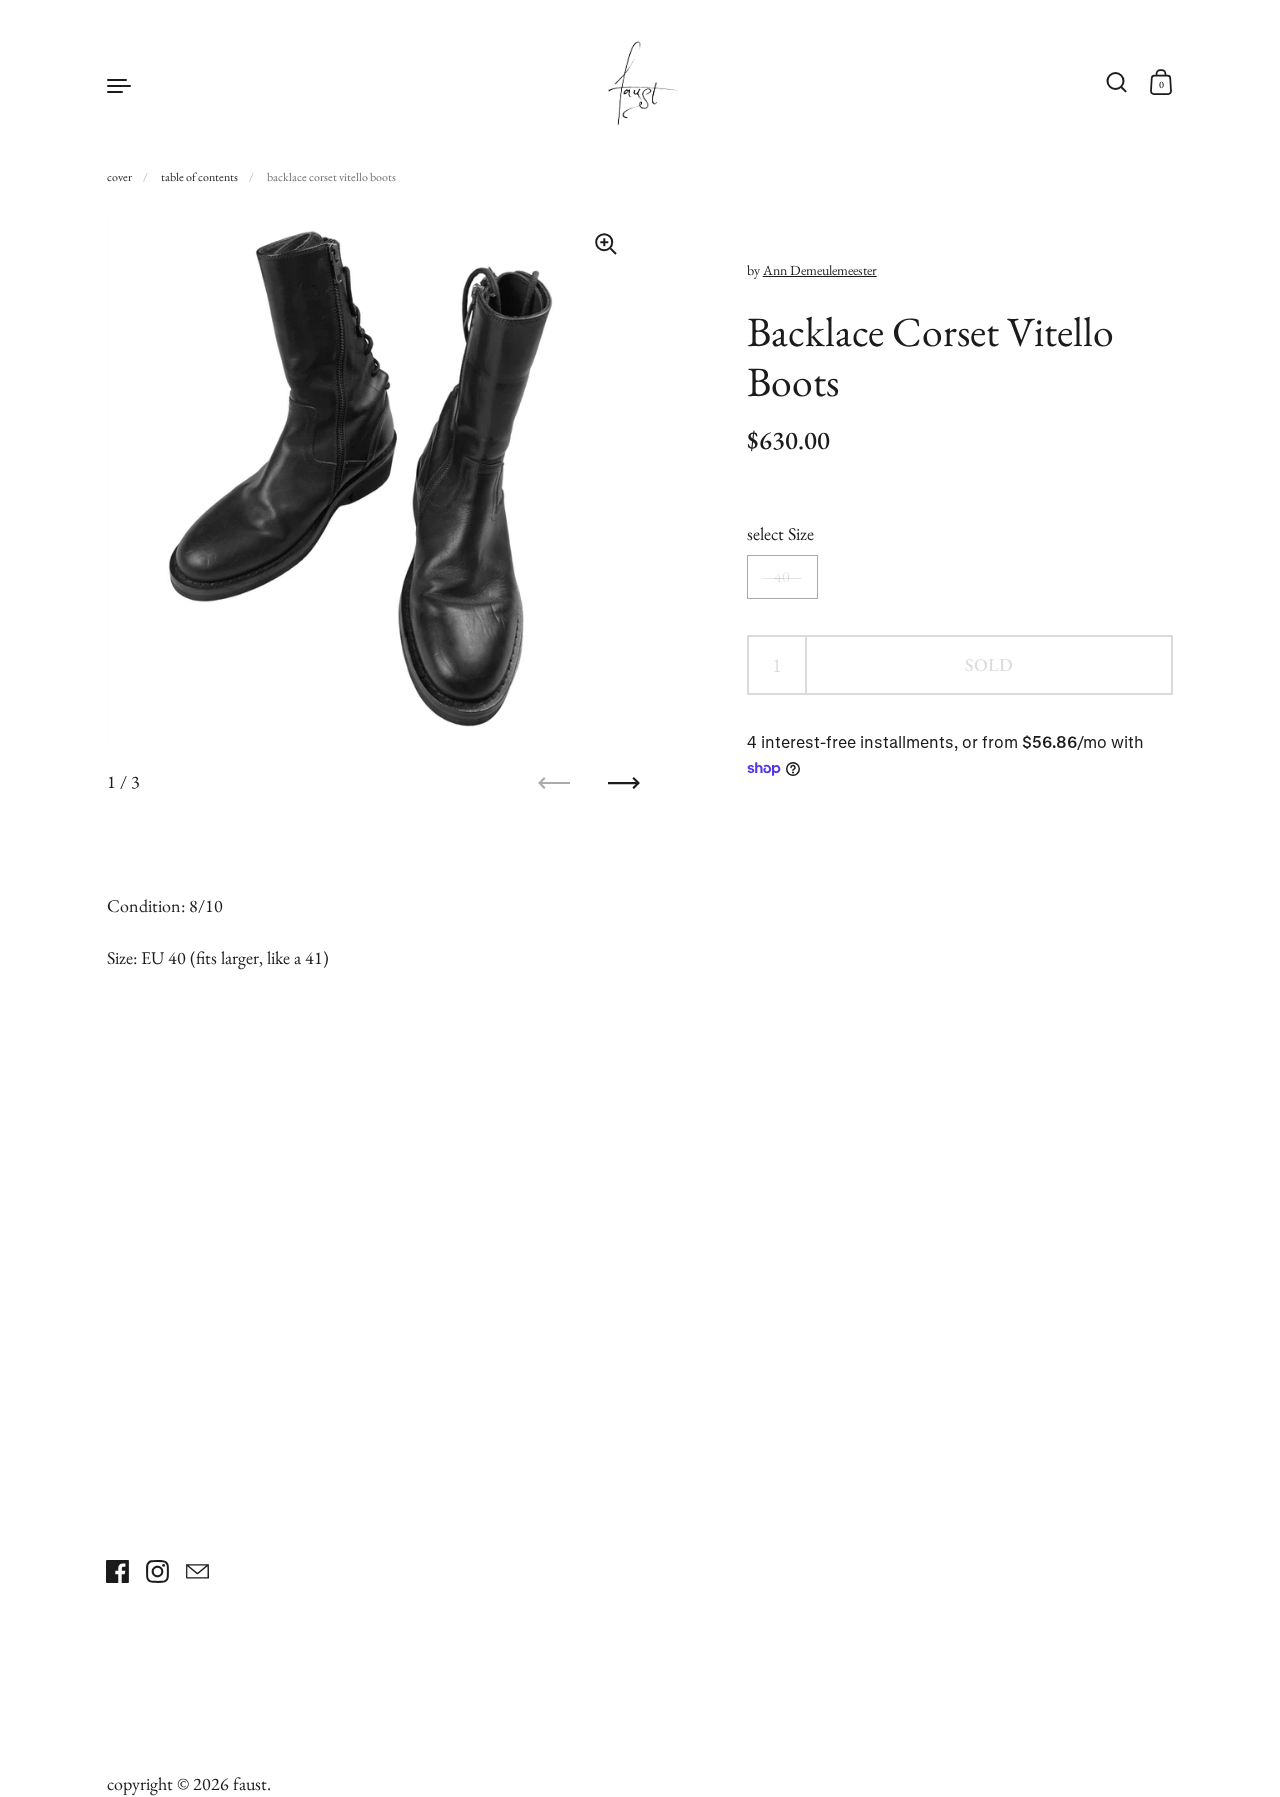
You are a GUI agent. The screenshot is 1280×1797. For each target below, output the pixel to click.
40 (782, 577)
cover (119, 177)
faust (250, 1783)
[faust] (639, 84)
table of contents (199, 177)
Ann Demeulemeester (820, 270)
